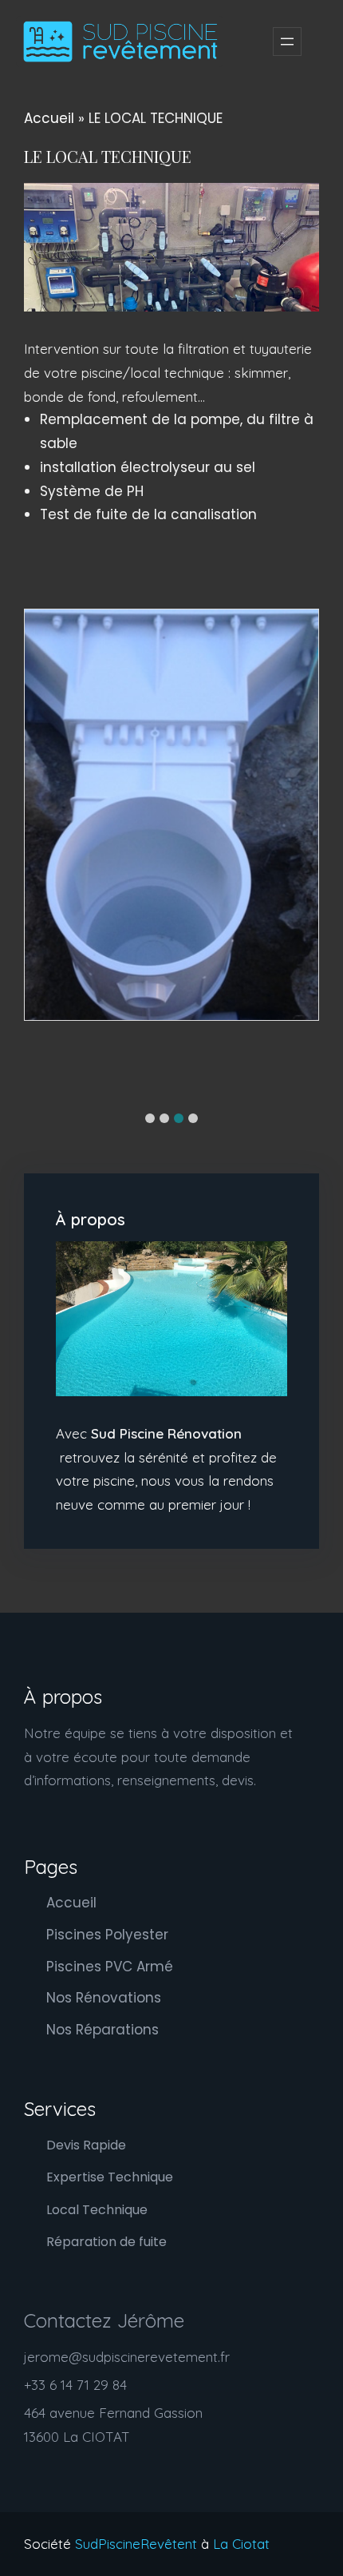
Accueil (49, 118)
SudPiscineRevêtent (138, 2544)
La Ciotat (241, 2544)
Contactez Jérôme (104, 2320)
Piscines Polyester (107, 1935)
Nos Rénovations (104, 1998)
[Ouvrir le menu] (287, 42)
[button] (150, 1118)
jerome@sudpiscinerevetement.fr (127, 2357)
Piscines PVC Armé (110, 1967)
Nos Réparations (103, 2030)
